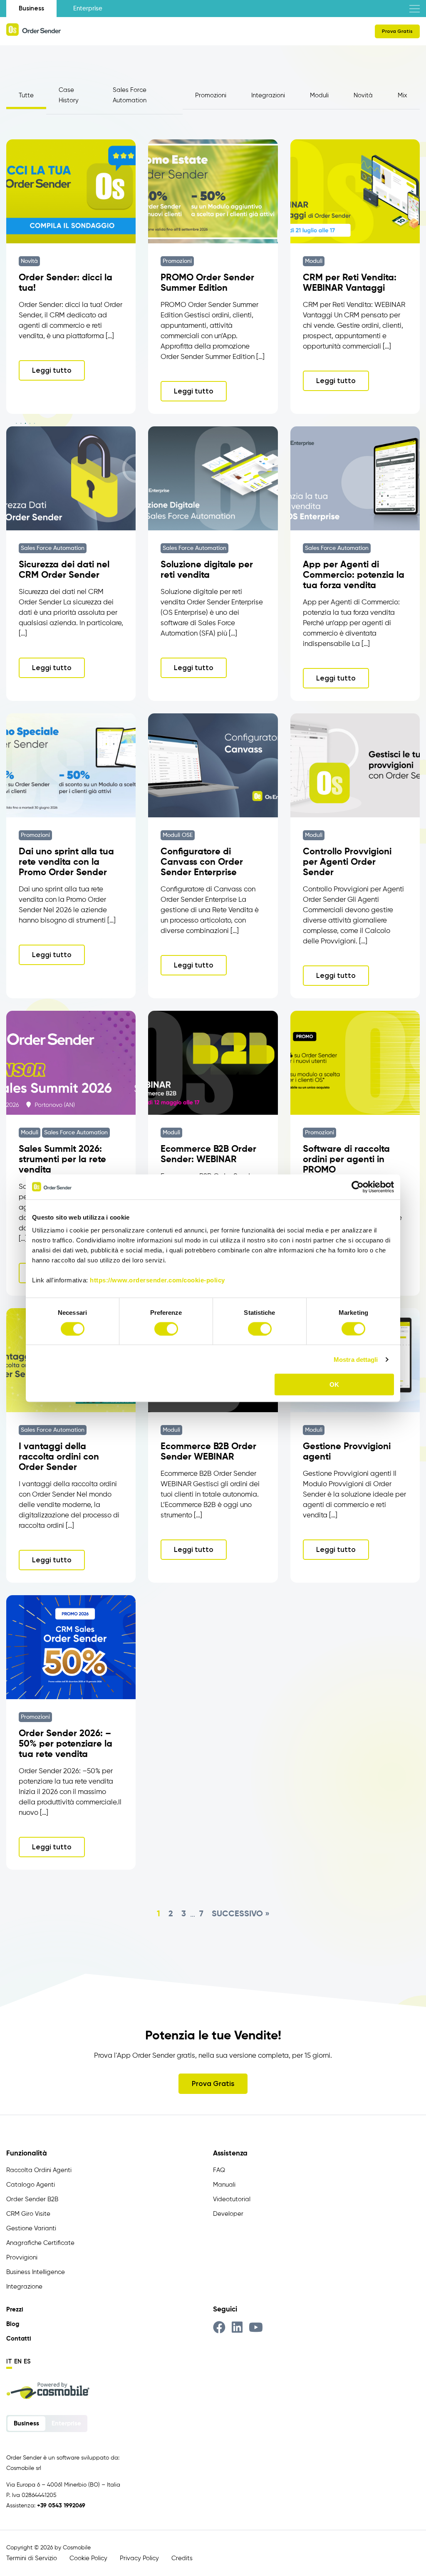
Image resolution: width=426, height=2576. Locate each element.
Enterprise (88, 9)
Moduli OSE (178, 835)
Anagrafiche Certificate (40, 2243)
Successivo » (241, 1914)
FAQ (219, 2170)
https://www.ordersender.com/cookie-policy (157, 1280)
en (18, 2361)
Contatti (19, 2339)
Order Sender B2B (32, 2199)
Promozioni (211, 95)
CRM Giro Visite (28, 2214)
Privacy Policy (139, 2558)
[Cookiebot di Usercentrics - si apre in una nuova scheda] (358, 1187)
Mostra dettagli (356, 1359)
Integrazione (24, 2287)
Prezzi (15, 2310)
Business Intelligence (36, 2272)
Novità (363, 95)
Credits (182, 2558)
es (27, 2361)
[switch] (166, 1329)
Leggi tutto (52, 370)
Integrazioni (268, 95)
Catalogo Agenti (31, 2185)
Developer (228, 2214)
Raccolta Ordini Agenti (39, 2170)
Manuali (224, 2185)
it (9, 2361)
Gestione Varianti (31, 2228)
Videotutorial (232, 2199)
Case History (69, 95)
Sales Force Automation (130, 95)
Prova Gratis (397, 31)
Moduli (319, 95)
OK (334, 1385)
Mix (402, 95)
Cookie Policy (88, 2558)
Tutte (26, 95)
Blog (13, 2324)
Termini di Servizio (32, 2558)
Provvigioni (22, 2258)
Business (31, 8)
